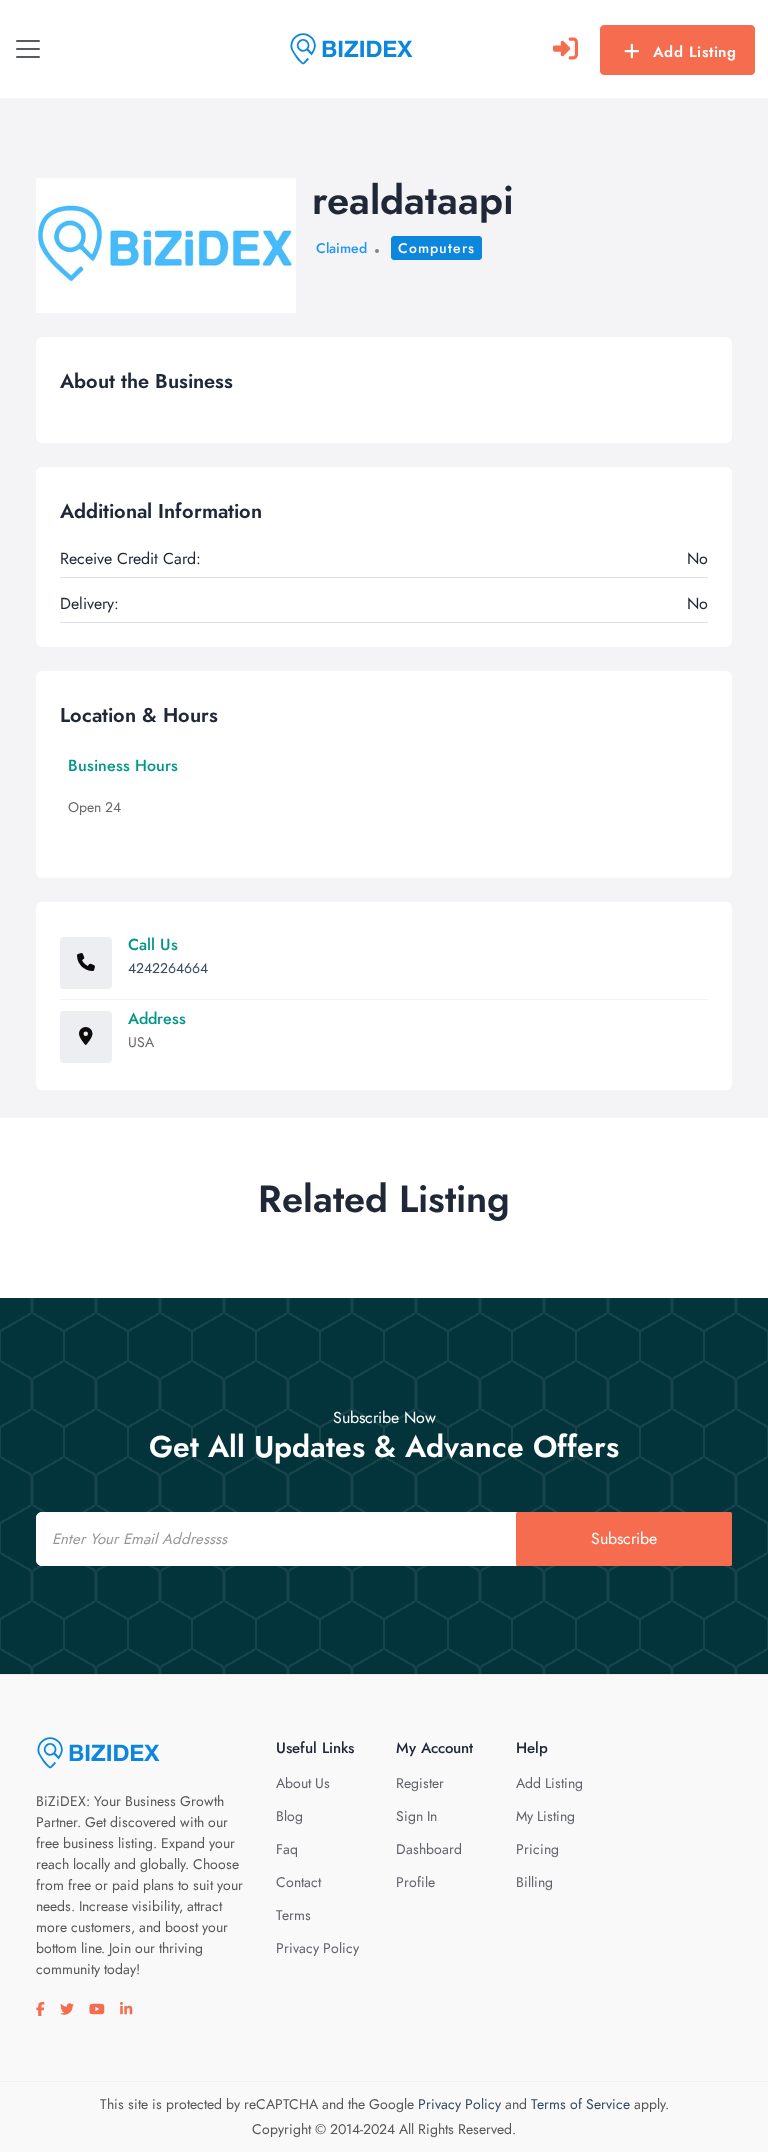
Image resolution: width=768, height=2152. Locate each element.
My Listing (545, 1816)
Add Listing (695, 52)
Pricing (537, 1849)
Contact (298, 1882)
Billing (534, 1882)
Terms (293, 1915)
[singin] (565, 49)
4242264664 (168, 968)
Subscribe (624, 1538)
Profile (415, 1882)
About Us (303, 1783)
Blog (289, 1816)
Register (420, 1783)
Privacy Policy (317, 1948)
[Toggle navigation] (28, 49)
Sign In (416, 1816)
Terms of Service (580, 2104)
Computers (436, 248)
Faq (287, 1849)
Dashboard (429, 1849)
